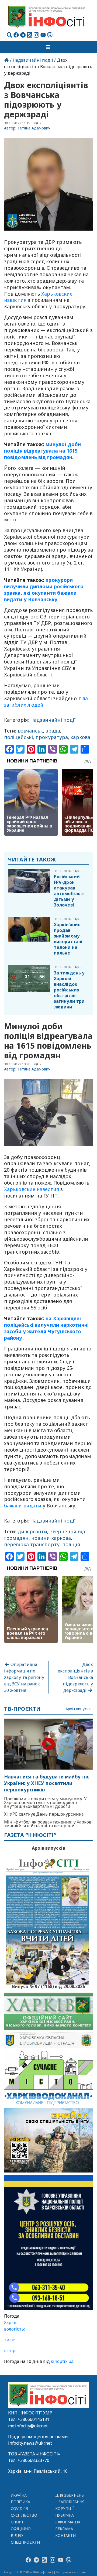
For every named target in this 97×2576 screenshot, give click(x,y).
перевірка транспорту (32, 1544)
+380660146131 (33, 2419)
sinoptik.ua (62, 2361)
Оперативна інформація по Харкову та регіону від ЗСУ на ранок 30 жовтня (24, 1677)
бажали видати (23, 1506)
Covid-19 (20, 2508)
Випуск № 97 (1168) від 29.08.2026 (49, 1986)
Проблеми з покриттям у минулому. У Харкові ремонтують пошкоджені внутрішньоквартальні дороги (45, 1802)
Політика (21, 2502)
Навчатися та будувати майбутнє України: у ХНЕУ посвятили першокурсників (47, 1783)
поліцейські (18, 737)
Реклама (64, 2529)
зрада (53, 731)
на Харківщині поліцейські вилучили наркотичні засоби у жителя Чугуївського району (46, 1328)
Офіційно (21, 2529)
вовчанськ (30, 731)
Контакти (66, 2535)
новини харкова (51, 1538)
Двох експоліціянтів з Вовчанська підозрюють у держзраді (75, 1677)
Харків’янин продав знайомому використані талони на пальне (68, 939)
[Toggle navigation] (48, 47)
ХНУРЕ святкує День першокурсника (44, 1814)
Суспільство (24, 2515)
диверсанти (33, 1531)
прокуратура (52, 737)
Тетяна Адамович (34, 128)
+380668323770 (33, 2460)
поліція (71, 1544)
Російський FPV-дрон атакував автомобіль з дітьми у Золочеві (69, 891)
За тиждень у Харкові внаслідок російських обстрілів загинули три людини (69, 990)
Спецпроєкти (25, 2542)
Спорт (17, 2522)
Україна (19, 2495)
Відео (17, 2535)
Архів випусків (79, 1709)
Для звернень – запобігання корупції (70, 2502)
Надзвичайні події (33, 60)
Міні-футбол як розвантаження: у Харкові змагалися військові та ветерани (48, 1824)
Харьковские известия (32, 1189)
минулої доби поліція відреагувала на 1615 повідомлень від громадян (42, 451)
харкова (80, 737)
